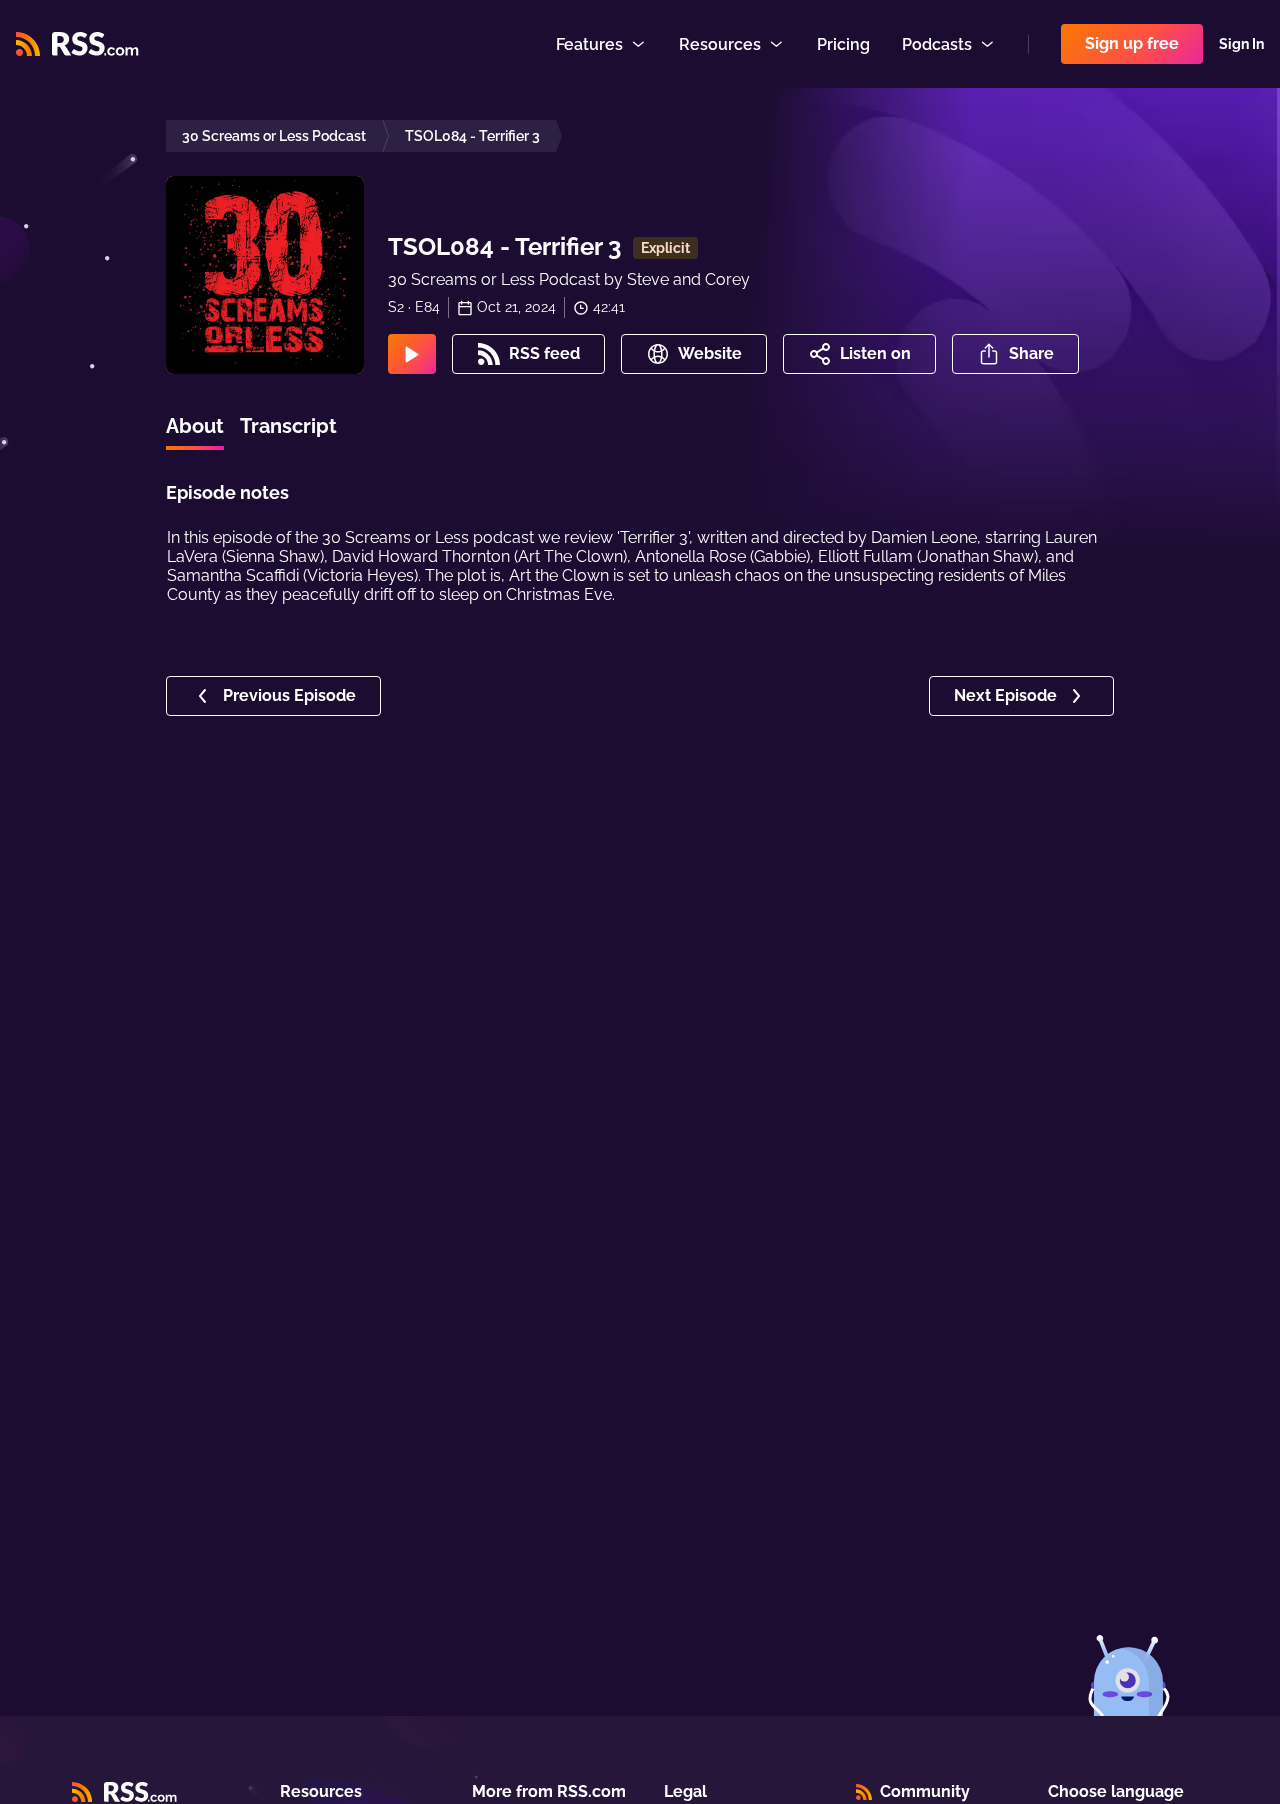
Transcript (288, 426)
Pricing (843, 44)
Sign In (1241, 44)
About (195, 426)
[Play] (412, 354)
